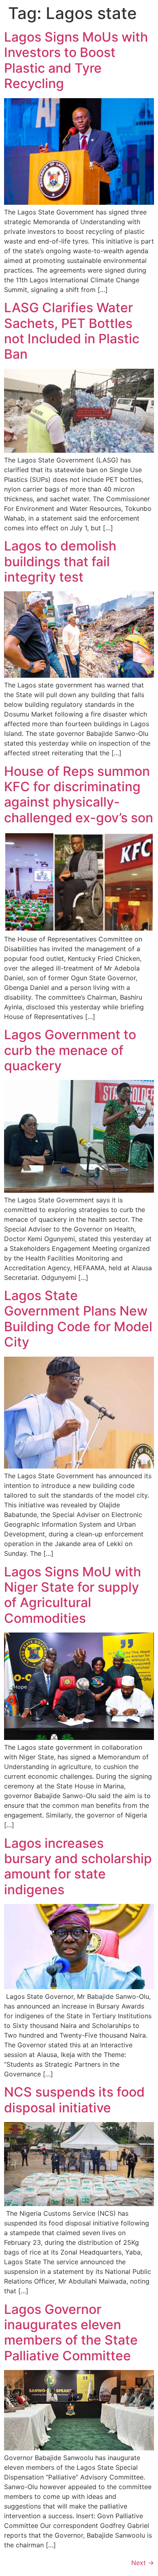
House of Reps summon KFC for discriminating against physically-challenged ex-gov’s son (79, 794)
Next (143, 2563)
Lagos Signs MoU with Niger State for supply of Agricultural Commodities (73, 1595)
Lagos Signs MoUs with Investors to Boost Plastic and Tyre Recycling (76, 60)
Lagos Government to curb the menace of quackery (70, 1050)
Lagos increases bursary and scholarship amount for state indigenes (78, 1866)
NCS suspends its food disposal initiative (74, 2100)
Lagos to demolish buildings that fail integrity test (60, 561)
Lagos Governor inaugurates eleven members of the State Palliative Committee (71, 2332)
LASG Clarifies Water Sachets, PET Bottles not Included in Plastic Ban (72, 331)
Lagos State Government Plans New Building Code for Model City (78, 1319)
